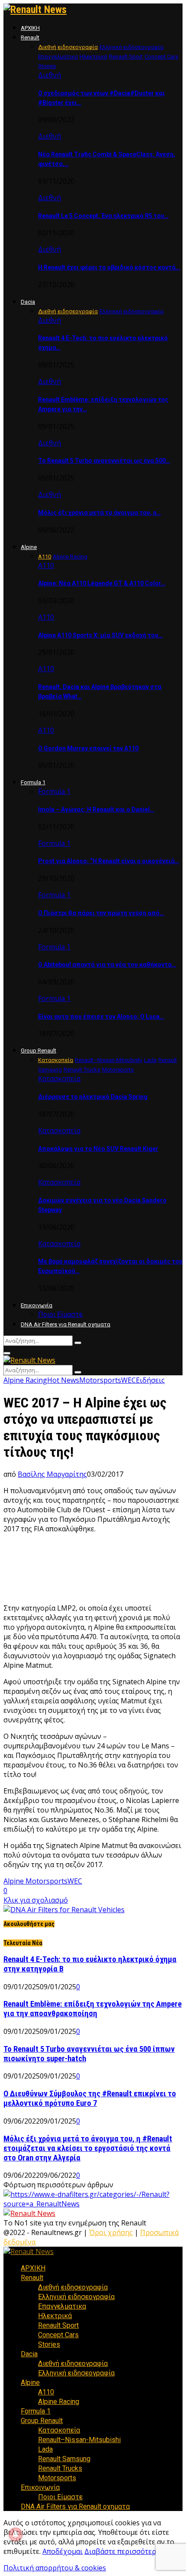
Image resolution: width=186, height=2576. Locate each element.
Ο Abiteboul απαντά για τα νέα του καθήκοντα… (107, 965)
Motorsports (100, 1380)
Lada (45, 2449)
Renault (30, 37)
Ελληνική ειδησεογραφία (76, 2297)
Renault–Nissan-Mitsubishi (79, 2440)
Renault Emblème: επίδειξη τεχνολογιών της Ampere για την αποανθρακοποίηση (93, 2009)
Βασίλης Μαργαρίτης (52, 1474)
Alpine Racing (25, 1380)
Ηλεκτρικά (55, 2316)
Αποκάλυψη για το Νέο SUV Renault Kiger (98, 1149)
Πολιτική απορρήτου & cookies (55, 2568)
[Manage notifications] (16, 2534)
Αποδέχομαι (63, 2551)
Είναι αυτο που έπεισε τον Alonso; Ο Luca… (101, 1017)
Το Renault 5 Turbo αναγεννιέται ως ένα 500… (104, 461)
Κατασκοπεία (59, 1078)
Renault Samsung (64, 2459)
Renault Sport (58, 2325)
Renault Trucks (60, 2468)
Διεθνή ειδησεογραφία (73, 2287)
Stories (49, 2344)
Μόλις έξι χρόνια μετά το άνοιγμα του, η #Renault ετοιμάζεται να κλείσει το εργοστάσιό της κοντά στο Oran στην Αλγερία (88, 2148)
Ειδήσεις (150, 1380)
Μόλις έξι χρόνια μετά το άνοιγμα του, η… (99, 513)
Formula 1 (33, 782)
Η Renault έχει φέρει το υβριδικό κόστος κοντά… (109, 267)
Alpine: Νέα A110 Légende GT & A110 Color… (102, 583)
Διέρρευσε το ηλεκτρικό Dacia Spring (93, 1097)
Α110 (46, 565)
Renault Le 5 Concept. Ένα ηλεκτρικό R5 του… (103, 216)
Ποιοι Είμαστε (60, 1314)
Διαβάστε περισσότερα (122, 2551)
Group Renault (38, 1051)
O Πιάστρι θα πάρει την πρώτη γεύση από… (101, 913)
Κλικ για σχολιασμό (36, 1900)
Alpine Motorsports (35, 1881)
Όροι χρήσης (111, 2232)
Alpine (29, 547)
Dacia (28, 302)
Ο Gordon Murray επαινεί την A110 (88, 748)
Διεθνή (50, 75)
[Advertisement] (93, 1572)
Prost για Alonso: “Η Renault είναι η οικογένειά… (109, 861)
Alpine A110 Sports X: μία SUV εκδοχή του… (100, 635)
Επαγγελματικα (62, 2306)
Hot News (63, 1380)
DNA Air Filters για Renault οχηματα (66, 1324)
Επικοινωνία (37, 1305)
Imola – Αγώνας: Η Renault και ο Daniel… (96, 809)
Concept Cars (58, 2335)
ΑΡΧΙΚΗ (30, 28)
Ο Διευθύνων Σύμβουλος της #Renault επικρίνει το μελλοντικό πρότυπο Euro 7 (90, 2098)
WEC (128, 1380)
